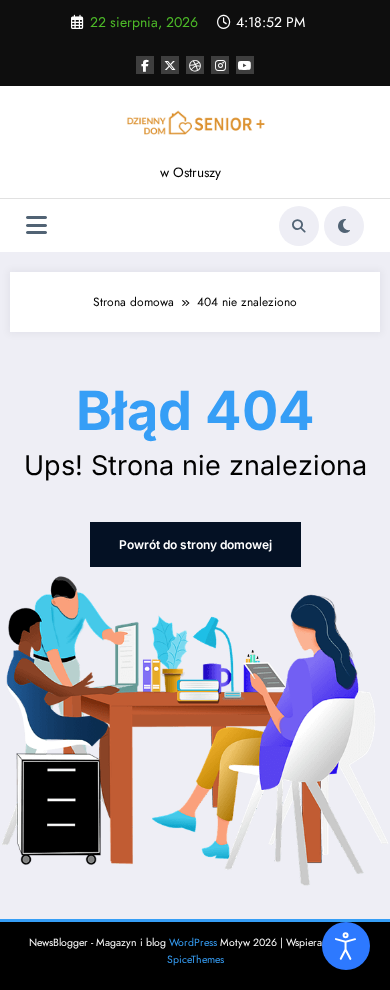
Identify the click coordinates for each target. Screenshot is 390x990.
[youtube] (245, 65)
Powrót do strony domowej (195, 544)
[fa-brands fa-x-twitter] (170, 65)
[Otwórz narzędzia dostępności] (346, 946)
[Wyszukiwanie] (299, 226)
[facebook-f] (145, 65)
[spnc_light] (344, 226)
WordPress (193, 942)
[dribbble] (195, 65)
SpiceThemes (195, 959)
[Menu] (36, 225)
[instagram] (220, 65)
